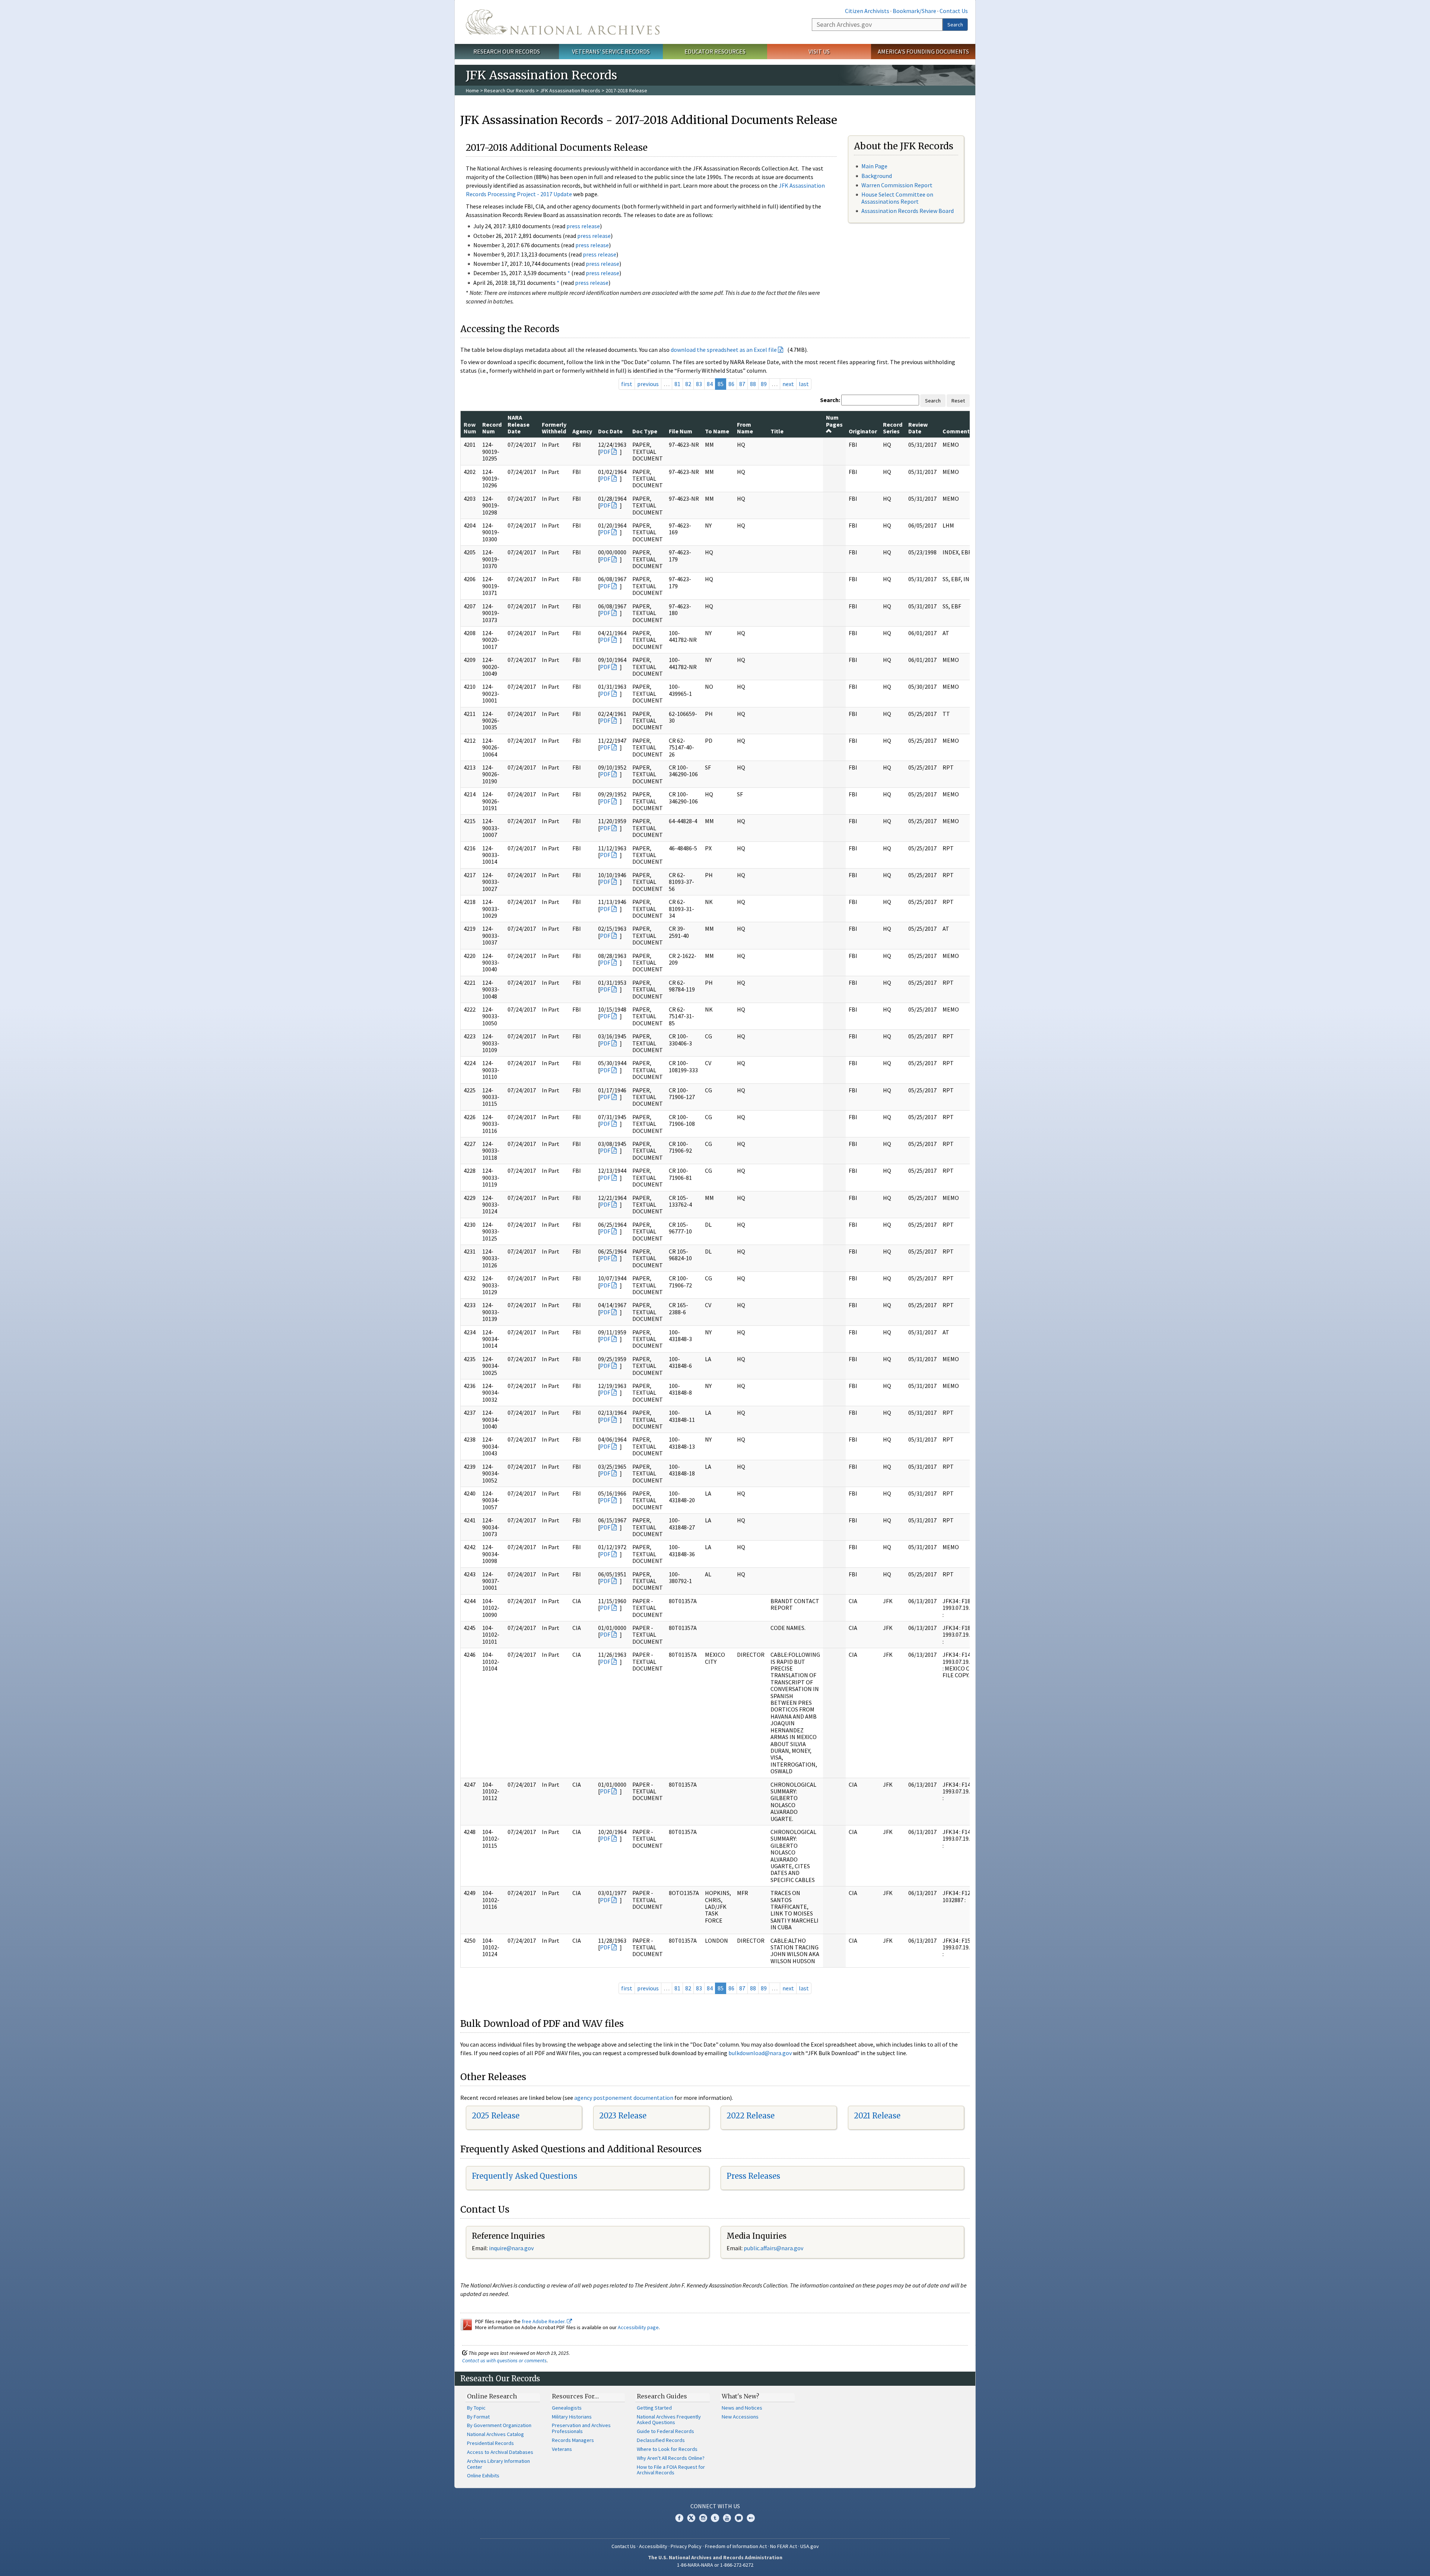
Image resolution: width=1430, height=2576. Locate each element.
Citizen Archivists (867, 11)
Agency (582, 431)
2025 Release (496, 2116)
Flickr (751, 2518)
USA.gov (810, 2546)
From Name (745, 428)
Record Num (492, 428)
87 (742, 384)
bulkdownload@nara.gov (760, 2053)
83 (699, 384)
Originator (863, 431)
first (627, 384)
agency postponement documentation (624, 2098)
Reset (958, 401)
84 (710, 384)
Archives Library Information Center (498, 2464)
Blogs (739, 2518)
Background (877, 176)
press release (583, 226)
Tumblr (715, 2518)
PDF (605, 452)
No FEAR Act (784, 2546)
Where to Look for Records (667, 2449)
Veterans (562, 2449)
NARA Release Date (519, 424)
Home (472, 90)
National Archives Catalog (495, 2434)
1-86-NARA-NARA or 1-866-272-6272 (715, 2565)
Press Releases (753, 2176)
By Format (478, 2417)
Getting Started (654, 2408)
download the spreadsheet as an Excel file (724, 350)
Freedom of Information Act (736, 2546)
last (804, 384)
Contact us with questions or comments (504, 2360)
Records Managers (573, 2440)
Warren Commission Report (897, 185)
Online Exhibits (483, 2475)
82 (688, 384)
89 (764, 384)
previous (648, 384)
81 (677, 384)
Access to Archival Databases (500, 2452)
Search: (830, 400)
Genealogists (567, 2408)
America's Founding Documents (923, 51)
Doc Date (610, 431)
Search (955, 25)
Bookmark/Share (914, 11)
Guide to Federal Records (665, 2431)
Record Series (893, 428)
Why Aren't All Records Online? (671, 2458)
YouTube (727, 2518)
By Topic (476, 2408)
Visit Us (819, 51)
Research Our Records (507, 51)
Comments (958, 431)
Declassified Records (661, 2440)
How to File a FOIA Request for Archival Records (671, 2470)
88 (753, 384)
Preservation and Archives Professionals (581, 2428)
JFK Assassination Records (570, 90)
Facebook (679, 2518)
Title (777, 431)
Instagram (703, 2518)
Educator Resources (715, 51)
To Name (717, 431)
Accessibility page (638, 2327)
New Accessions (740, 2417)
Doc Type (645, 431)
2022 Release (751, 2116)
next (788, 384)
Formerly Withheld (554, 428)
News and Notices (742, 2408)
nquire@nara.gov (512, 2248)
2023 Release (623, 2116)
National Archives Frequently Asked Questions (669, 2420)
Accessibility (653, 2546)
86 (731, 384)
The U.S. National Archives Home (563, 22)
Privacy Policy (686, 2546)
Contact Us (954, 11)
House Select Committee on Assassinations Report (897, 198)
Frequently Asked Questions (525, 2176)
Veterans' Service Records (611, 51)
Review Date (918, 428)
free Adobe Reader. (544, 2321)
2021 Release (877, 2116)
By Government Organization (499, 2425)
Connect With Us (715, 2506)
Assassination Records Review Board (908, 211)
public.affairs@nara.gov (773, 2248)
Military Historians (572, 2417)
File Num (681, 431)
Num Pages (834, 421)
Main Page (874, 166)
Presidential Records (490, 2443)
